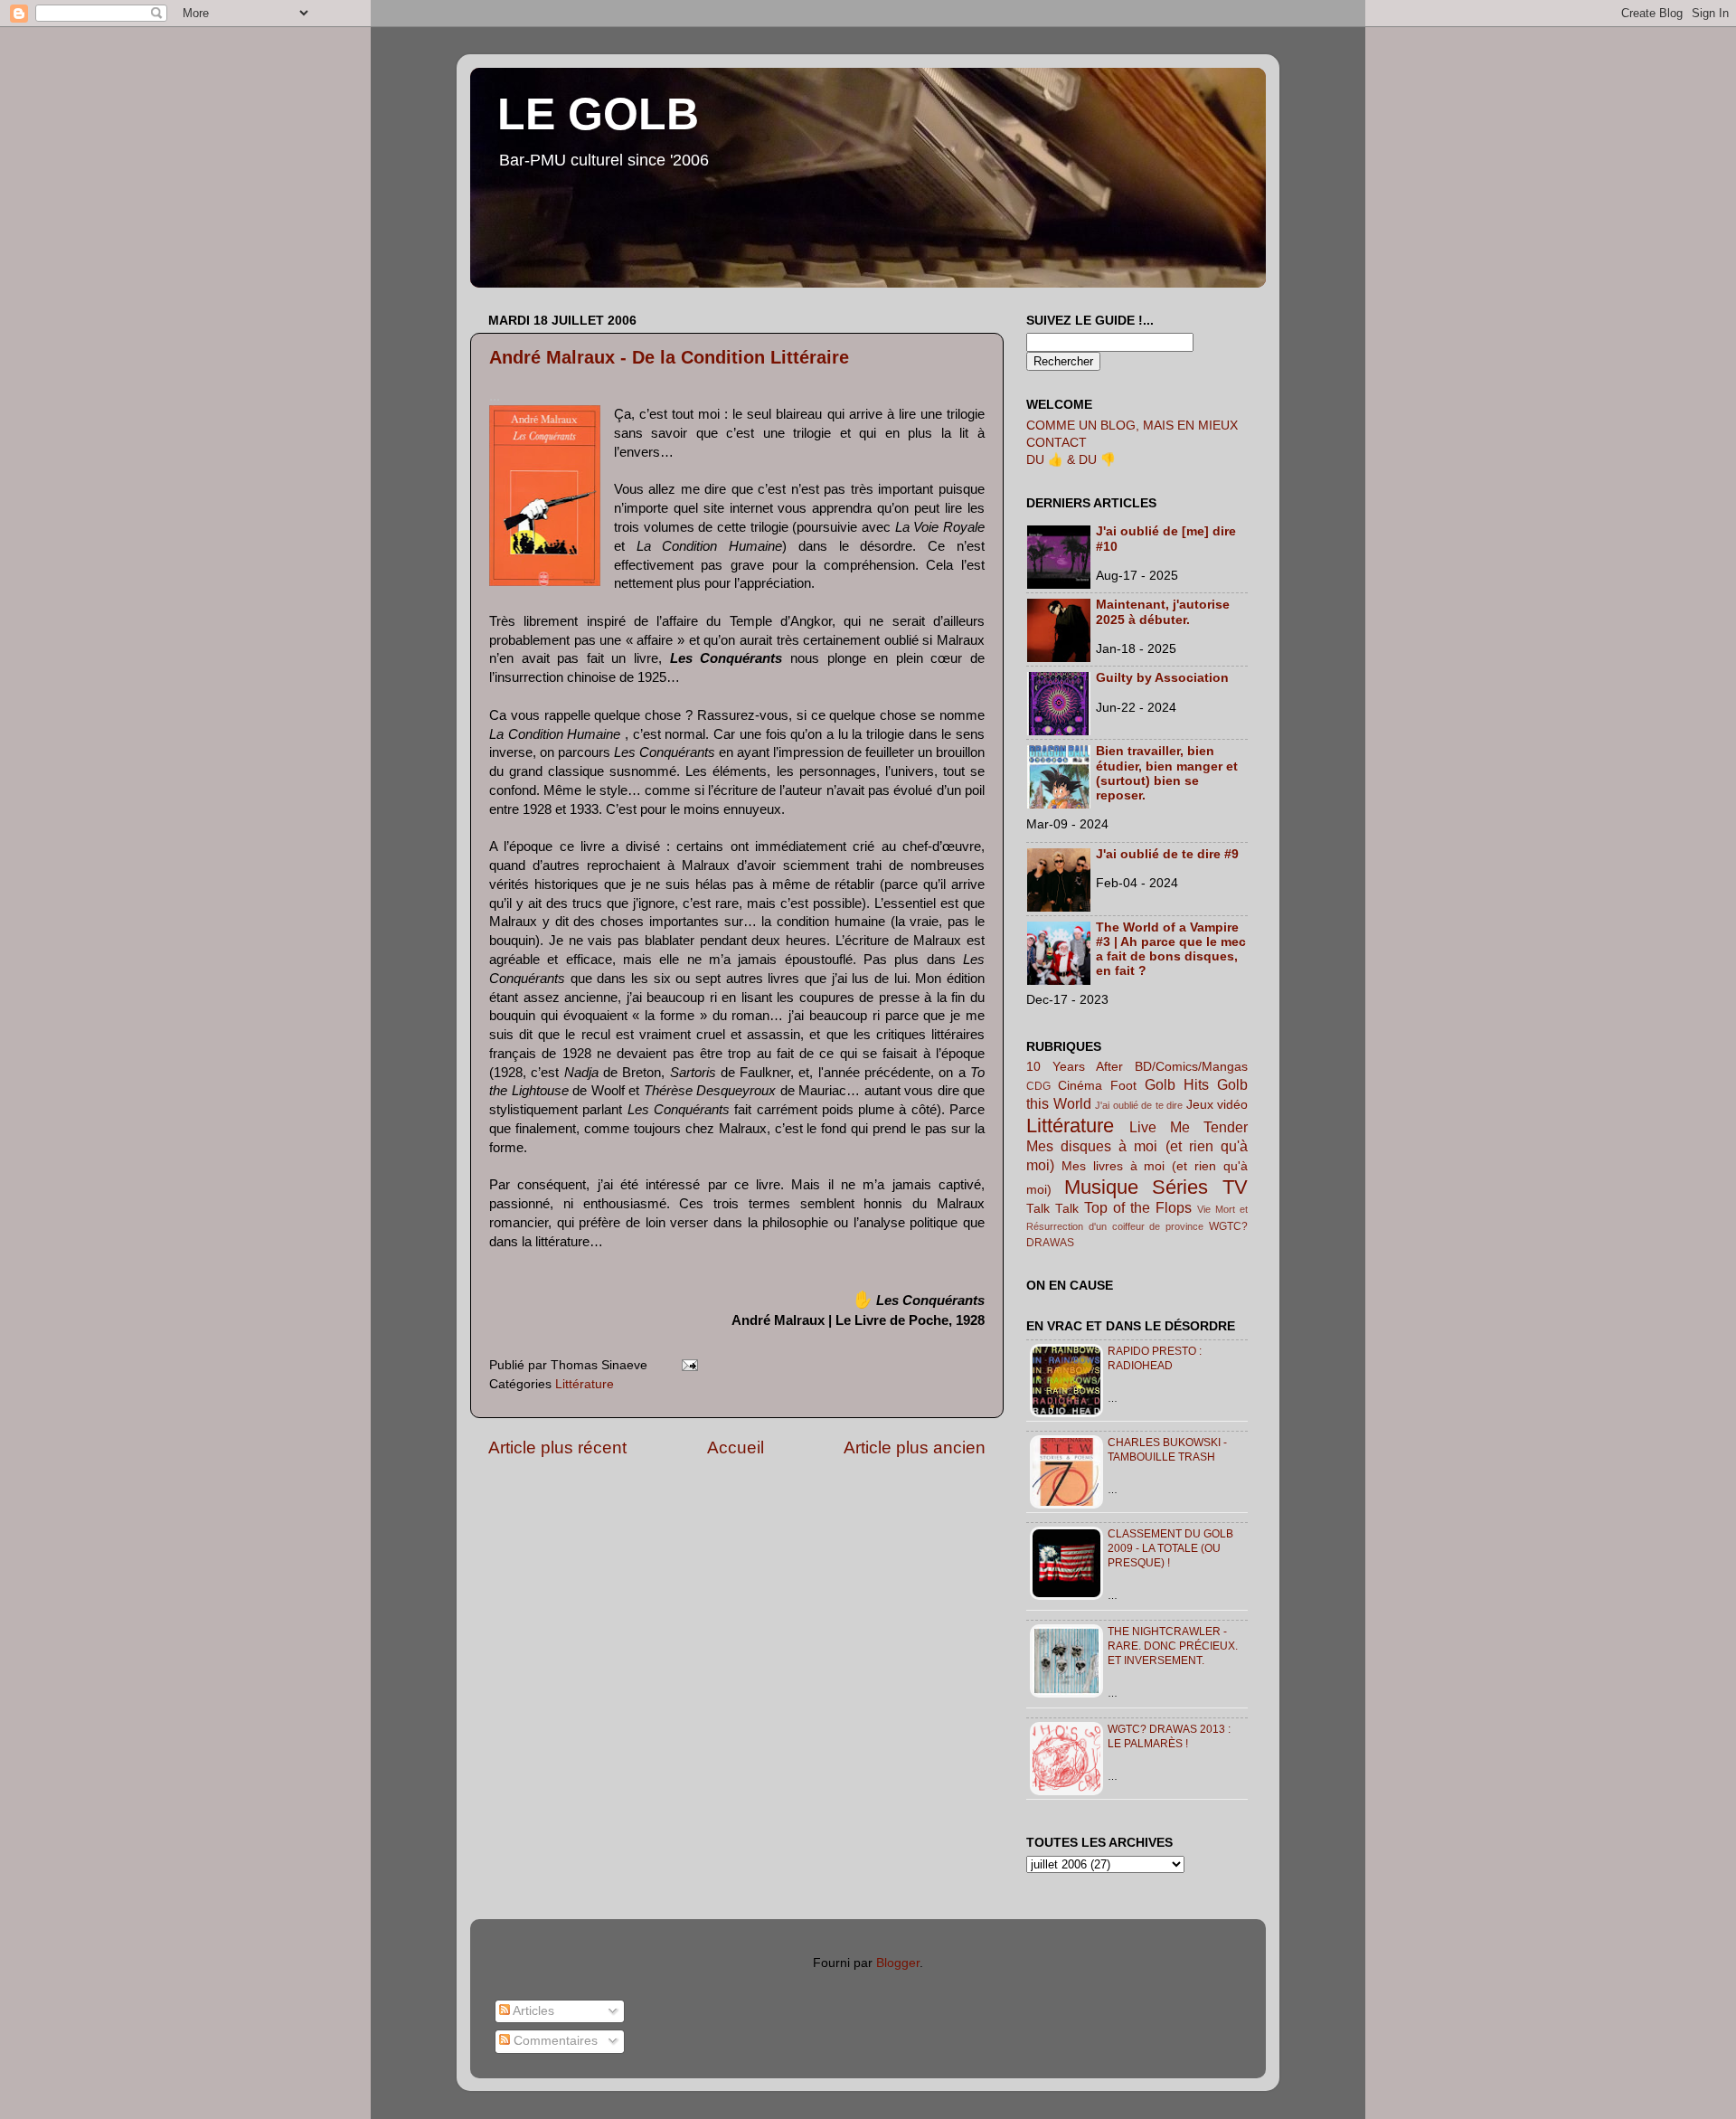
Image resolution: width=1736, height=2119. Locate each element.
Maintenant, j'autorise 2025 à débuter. (1163, 612)
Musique (1101, 1187)
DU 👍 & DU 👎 (1071, 460)
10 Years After (1075, 1067)
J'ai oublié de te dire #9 (1167, 854)
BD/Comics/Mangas (1191, 1067)
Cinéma (1080, 1086)
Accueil (736, 1447)
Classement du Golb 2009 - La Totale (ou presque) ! (1170, 1548)
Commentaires (554, 2041)
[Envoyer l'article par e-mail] (687, 1365)
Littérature (585, 1384)
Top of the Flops (1138, 1207)
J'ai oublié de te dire (1139, 1105)
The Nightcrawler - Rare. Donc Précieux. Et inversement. (1173, 1646)
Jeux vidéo (1217, 1105)
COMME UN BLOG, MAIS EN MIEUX (1132, 426)
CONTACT (1057, 443)
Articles (532, 2011)
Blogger (898, 1963)
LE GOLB (598, 114)
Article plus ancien (915, 1447)
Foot (1123, 1086)
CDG (1038, 1086)
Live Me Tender (1189, 1127)
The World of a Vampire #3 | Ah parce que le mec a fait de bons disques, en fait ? (1171, 950)
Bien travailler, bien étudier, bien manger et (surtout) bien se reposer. (1167, 773)
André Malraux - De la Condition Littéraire (669, 357)
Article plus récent (557, 1447)
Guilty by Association (1162, 678)
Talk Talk (1052, 1209)
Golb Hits (1177, 1084)
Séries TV (1200, 1187)
